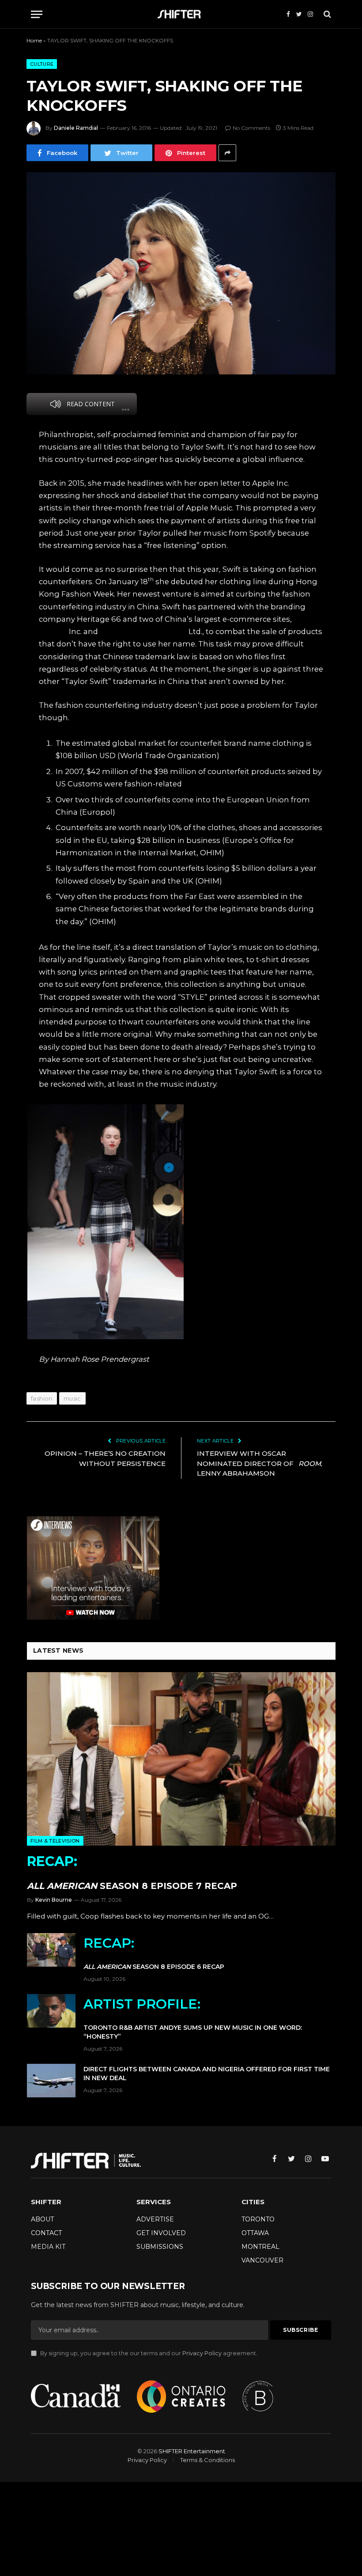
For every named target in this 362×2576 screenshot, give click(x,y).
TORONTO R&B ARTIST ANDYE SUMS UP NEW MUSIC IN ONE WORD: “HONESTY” (193, 2018)
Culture (42, 64)
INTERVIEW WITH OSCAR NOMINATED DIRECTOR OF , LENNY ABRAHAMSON (260, 1463)
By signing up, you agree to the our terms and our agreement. (148, 2353)
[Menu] (37, 14)
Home (34, 40)
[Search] (326, 14)
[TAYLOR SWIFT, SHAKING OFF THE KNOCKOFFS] (181, 273)
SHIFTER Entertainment (192, 2451)
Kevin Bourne (54, 1900)
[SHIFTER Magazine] (181, 14)
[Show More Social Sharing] (227, 153)
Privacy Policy (202, 2353)
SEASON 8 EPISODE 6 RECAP (154, 1953)
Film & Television (55, 1841)
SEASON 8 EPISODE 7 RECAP (132, 1872)
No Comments (251, 128)
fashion (42, 1398)
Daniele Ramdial (76, 128)
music (72, 1398)
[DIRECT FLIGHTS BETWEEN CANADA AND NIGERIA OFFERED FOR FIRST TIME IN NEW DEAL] (51, 2081)
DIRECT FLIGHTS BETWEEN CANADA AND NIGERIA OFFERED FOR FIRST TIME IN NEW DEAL (207, 2074)
